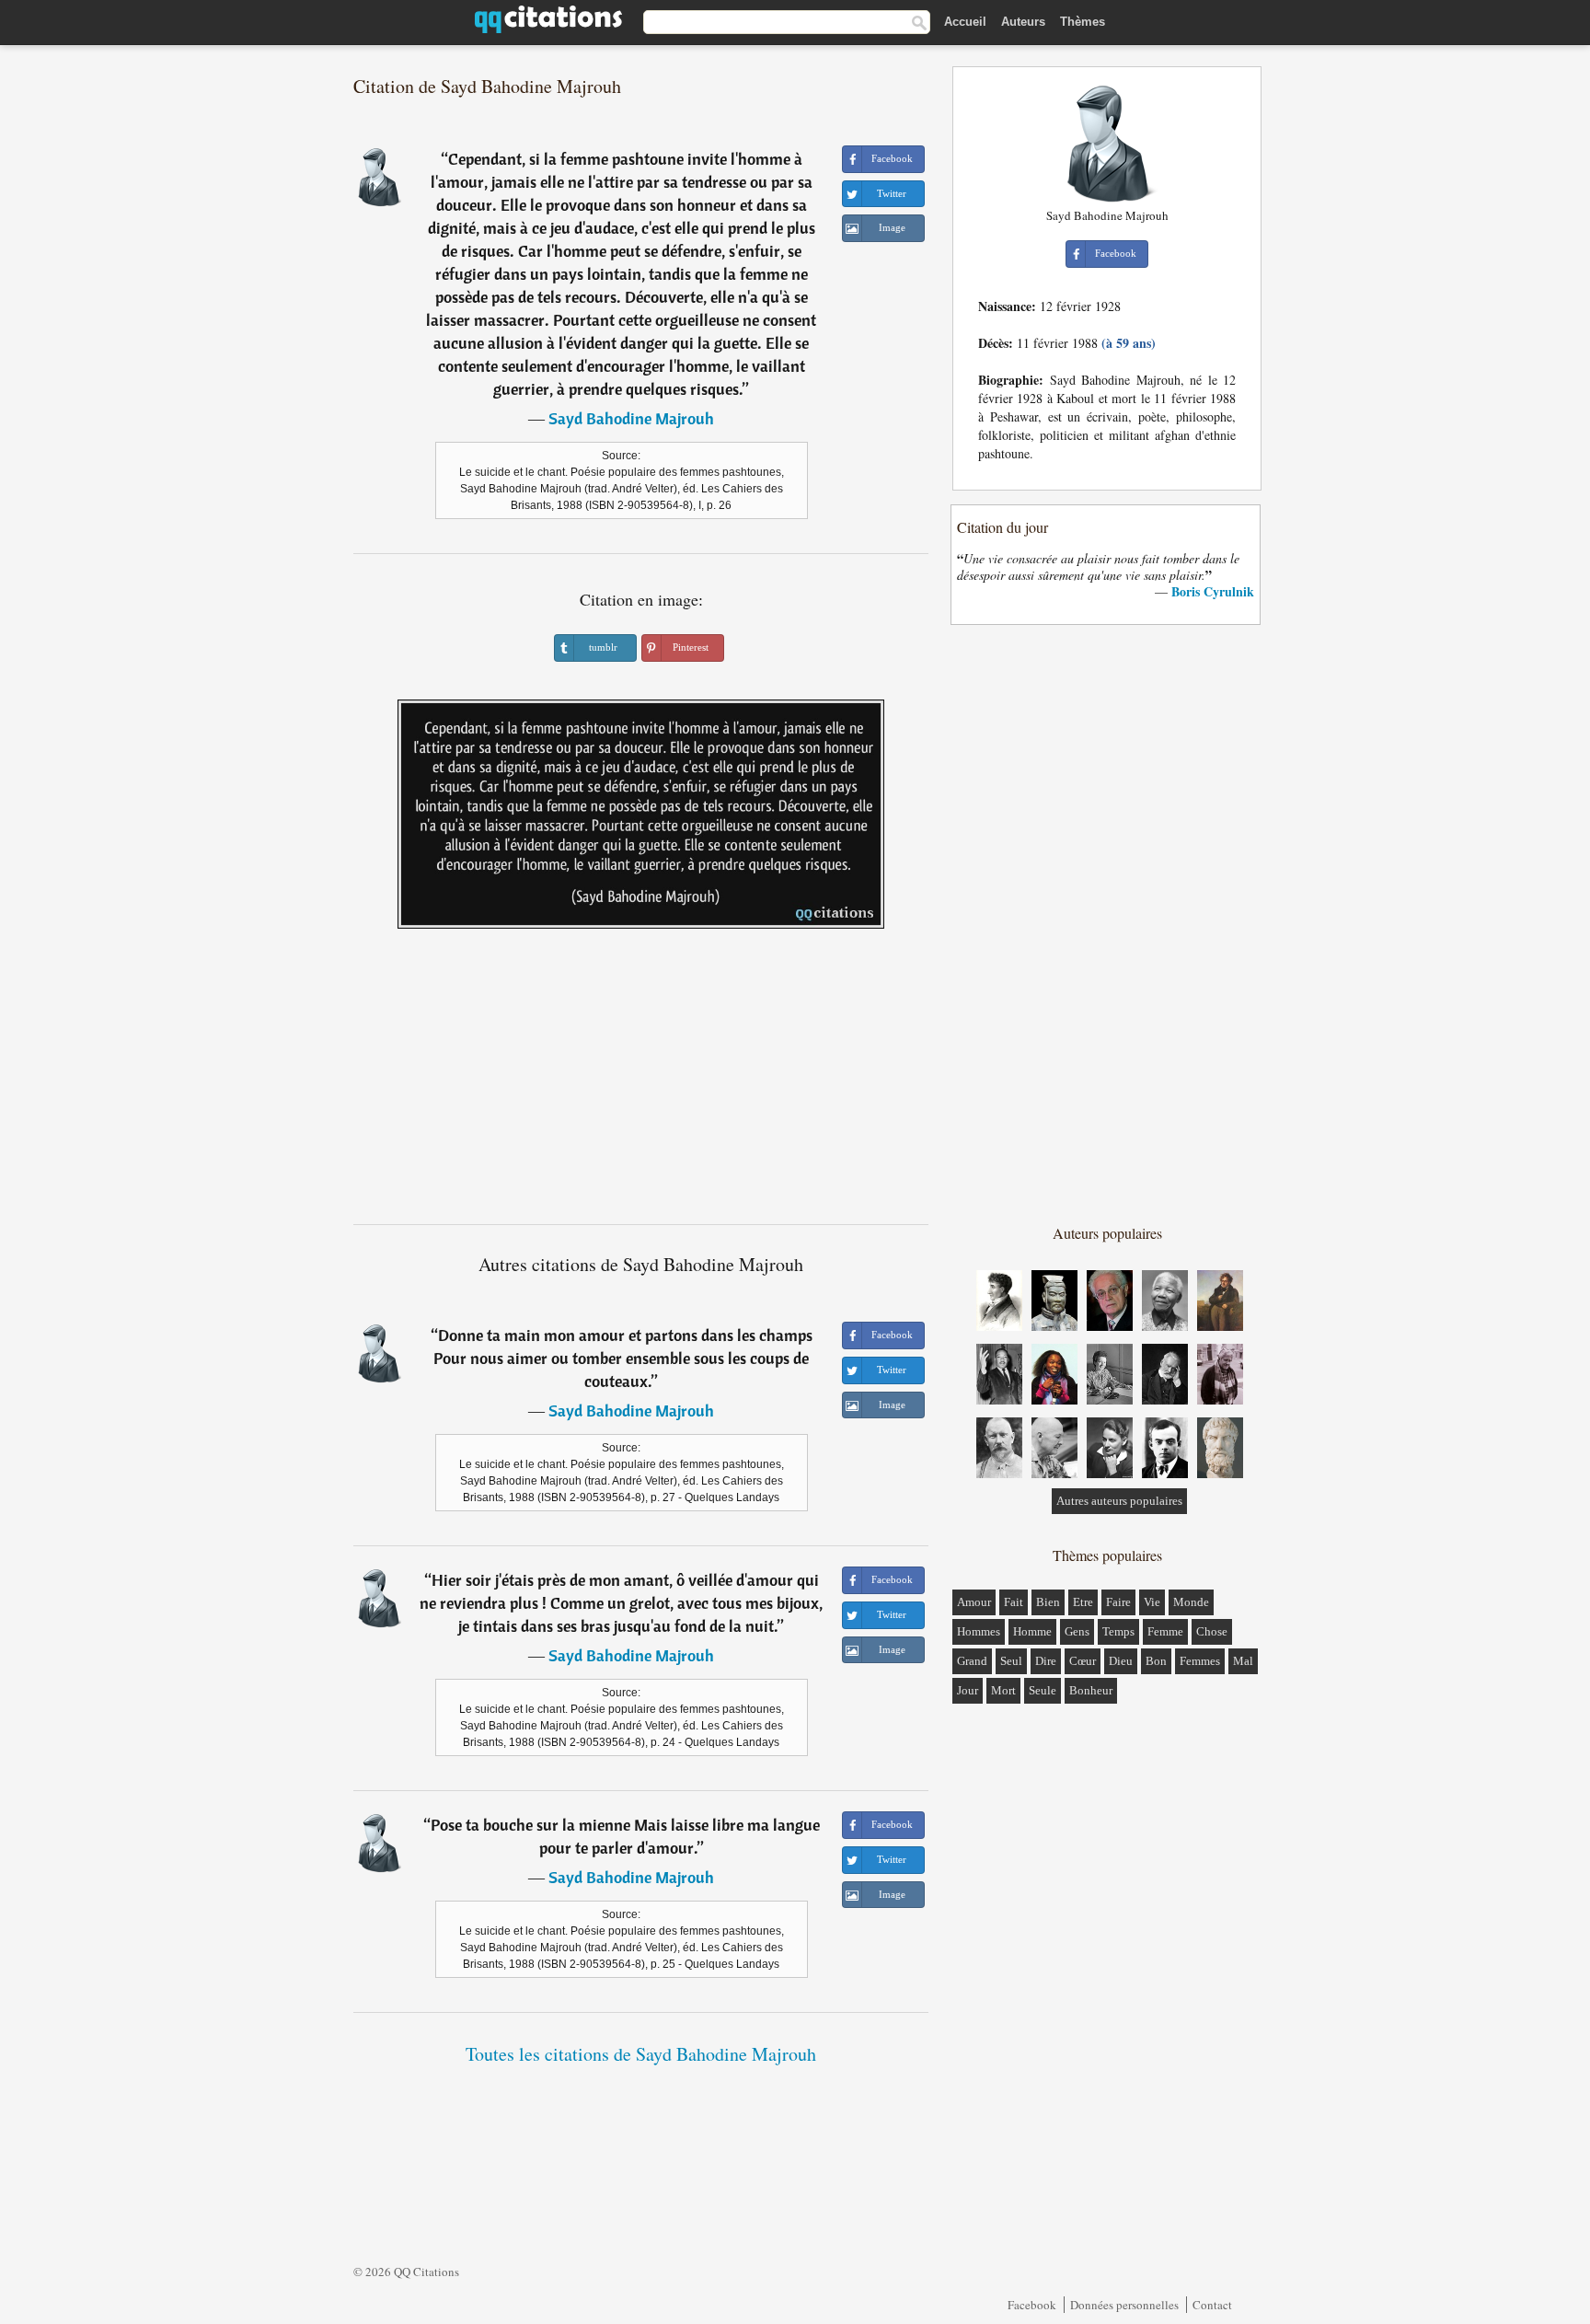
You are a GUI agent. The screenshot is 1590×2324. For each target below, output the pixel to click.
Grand (972, 1661)
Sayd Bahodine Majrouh (631, 418)
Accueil (965, 22)
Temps (1118, 1631)
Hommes (979, 1631)
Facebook (1032, 2305)
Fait (1014, 1602)
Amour (974, 1602)
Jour (968, 1690)
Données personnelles (1124, 2305)
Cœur (1083, 1661)
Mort (1003, 1690)
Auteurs (1023, 22)
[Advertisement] (641, 1083)
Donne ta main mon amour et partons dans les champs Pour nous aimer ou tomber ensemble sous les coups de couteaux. (623, 1358)
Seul (1011, 1661)
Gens (1077, 1631)
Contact (1212, 2305)
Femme (1165, 1631)
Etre (1083, 1602)
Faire (1118, 1602)
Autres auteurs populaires (1119, 1501)
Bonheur (1091, 1690)
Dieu (1121, 1661)
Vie (1152, 1602)
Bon (1156, 1661)
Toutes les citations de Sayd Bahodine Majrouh (641, 2054)
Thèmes (1083, 22)
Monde (1191, 1602)
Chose (1212, 1631)
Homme (1032, 1631)
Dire (1046, 1661)
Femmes (1200, 1661)
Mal (1243, 1661)
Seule (1043, 1690)
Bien (1048, 1602)
